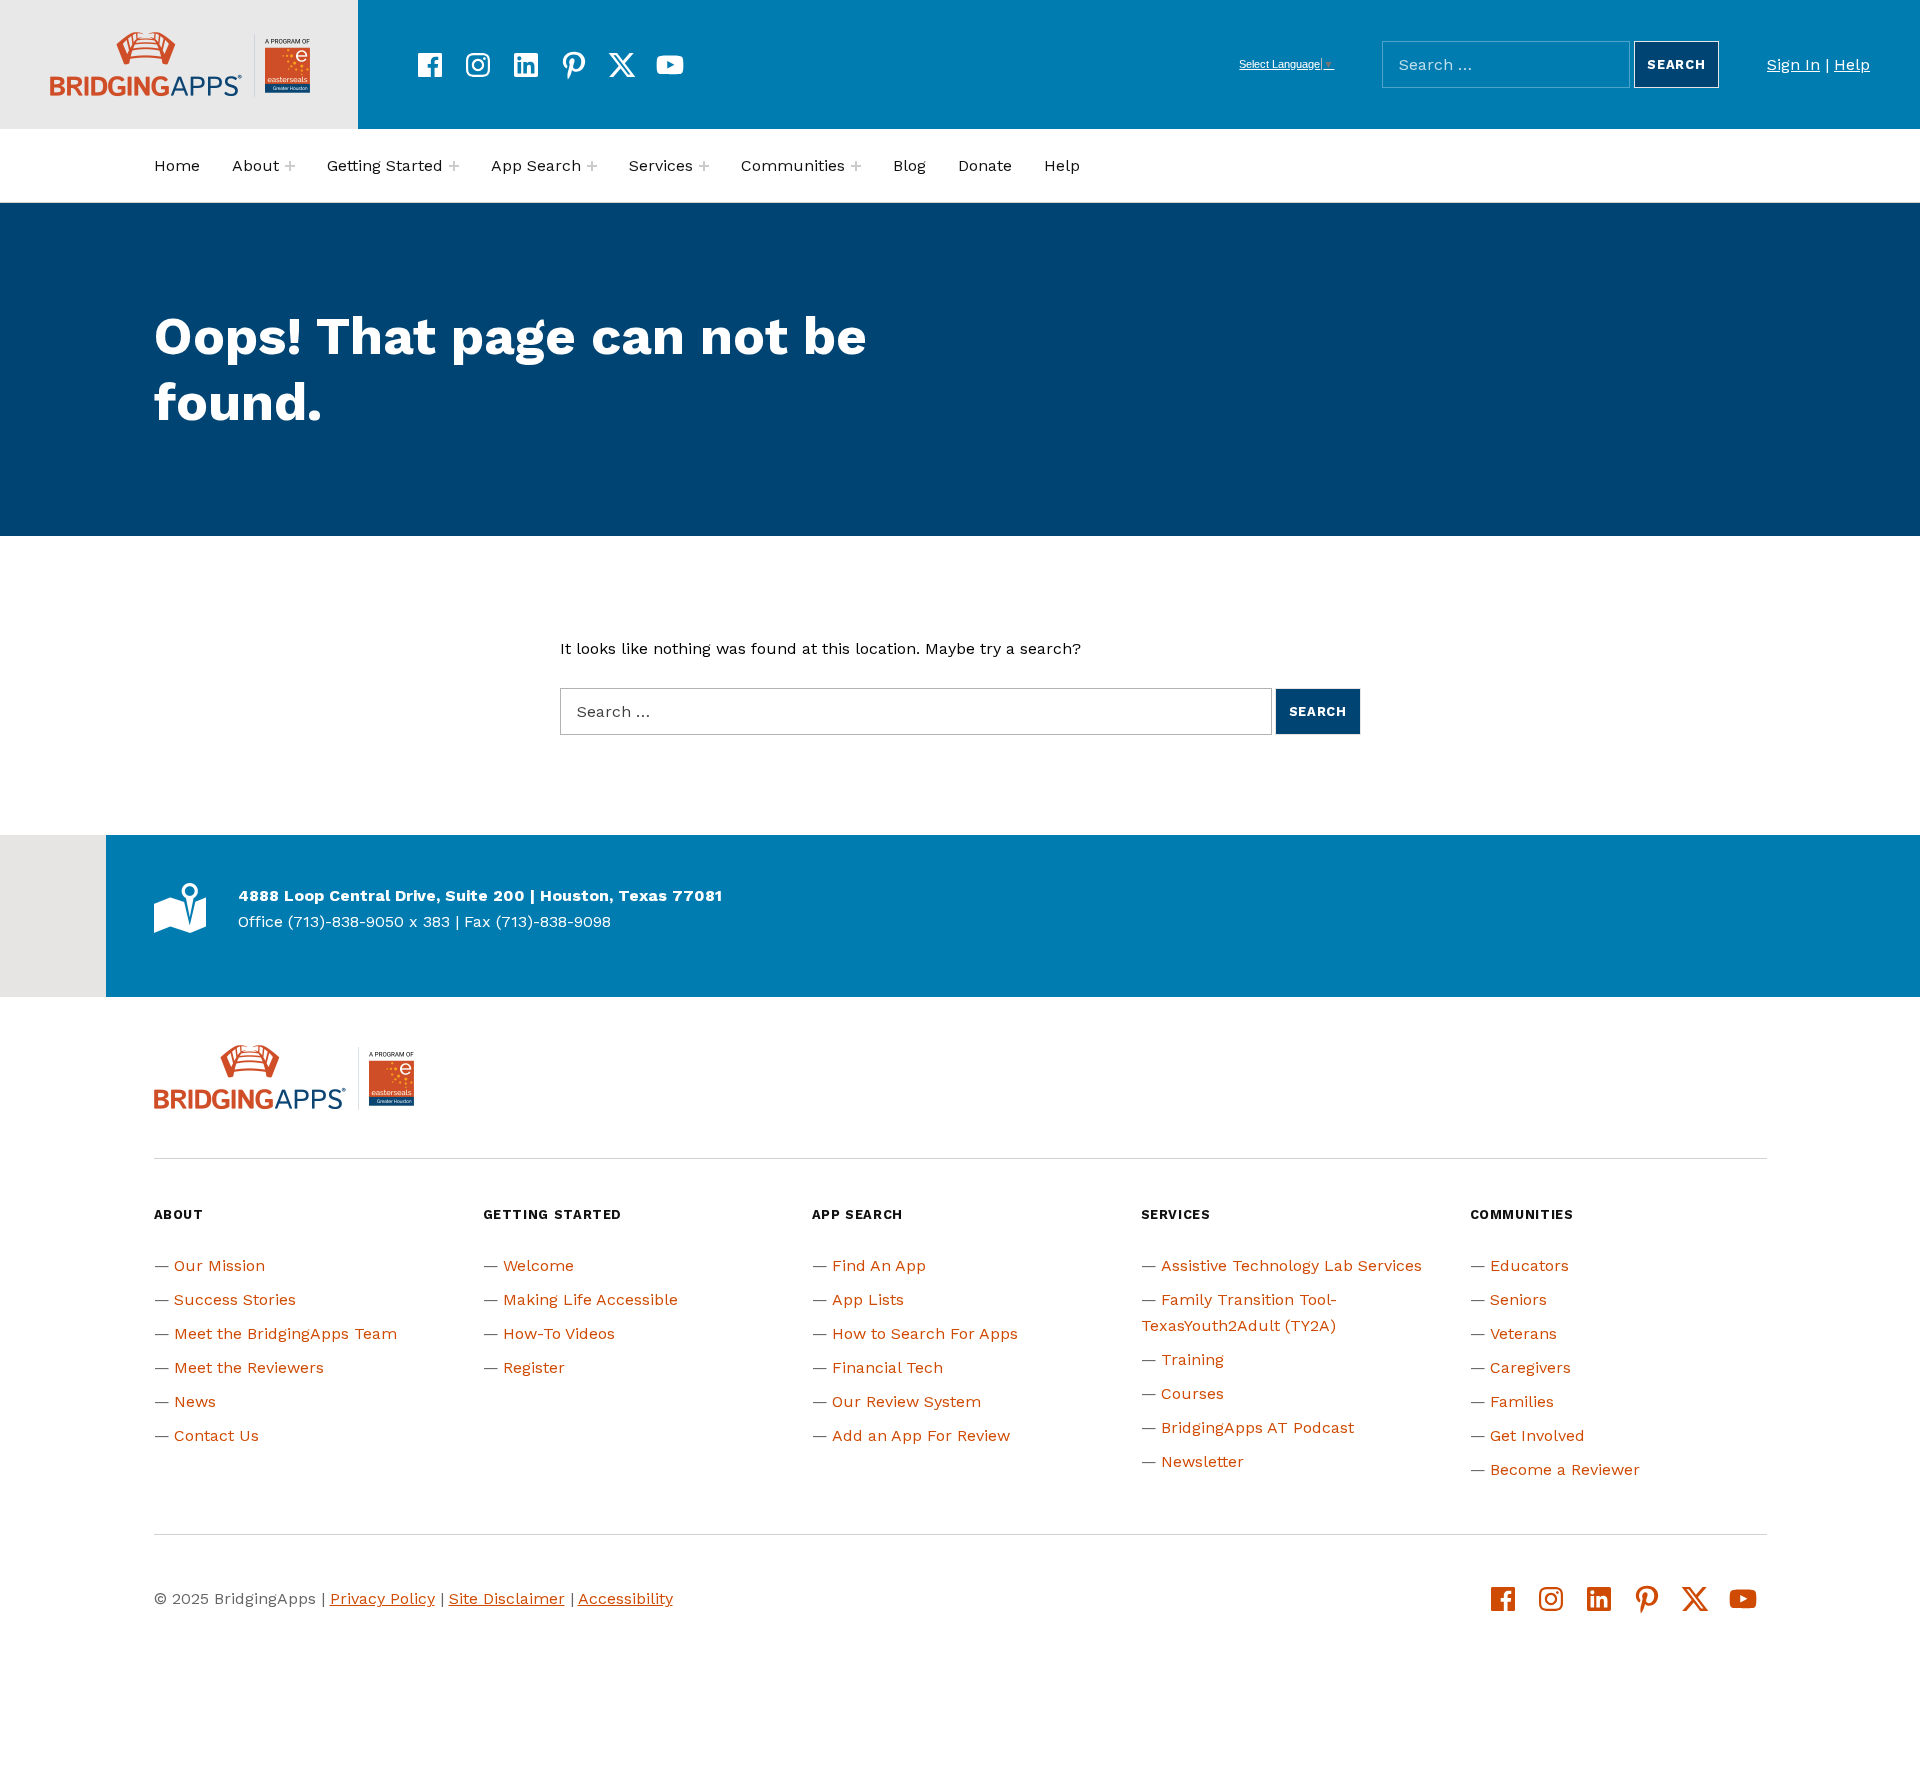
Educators (1529, 1265)
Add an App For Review (921, 1435)
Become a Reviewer (1565, 1469)
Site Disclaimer (507, 1598)
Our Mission (219, 1265)
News (195, 1401)
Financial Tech (887, 1367)
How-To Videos (559, 1333)
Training (1192, 1359)
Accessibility (625, 1598)
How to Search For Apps (925, 1333)
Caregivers (1530, 1367)
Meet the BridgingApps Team (285, 1333)
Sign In (1793, 64)
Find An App (879, 1265)
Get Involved (1537, 1435)
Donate (985, 165)
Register (534, 1367)
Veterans (1523, 1333)
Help (1852, 64)
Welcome (538, 1265)
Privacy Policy (382, 1598)
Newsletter (1202, 1461)
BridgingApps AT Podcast (1257, 1427)
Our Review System (906, 1401)
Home (177, 165)
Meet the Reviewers (249, 1367)
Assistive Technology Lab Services (1291, 1265)
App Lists (868, 1299)
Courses (1192, 1393)
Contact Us (216, 1435)
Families (1522, 1401)
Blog (909, 165)
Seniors (1518, 1299)
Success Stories (235, 1299)
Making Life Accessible (590, 1299)
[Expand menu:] (290, 166)
